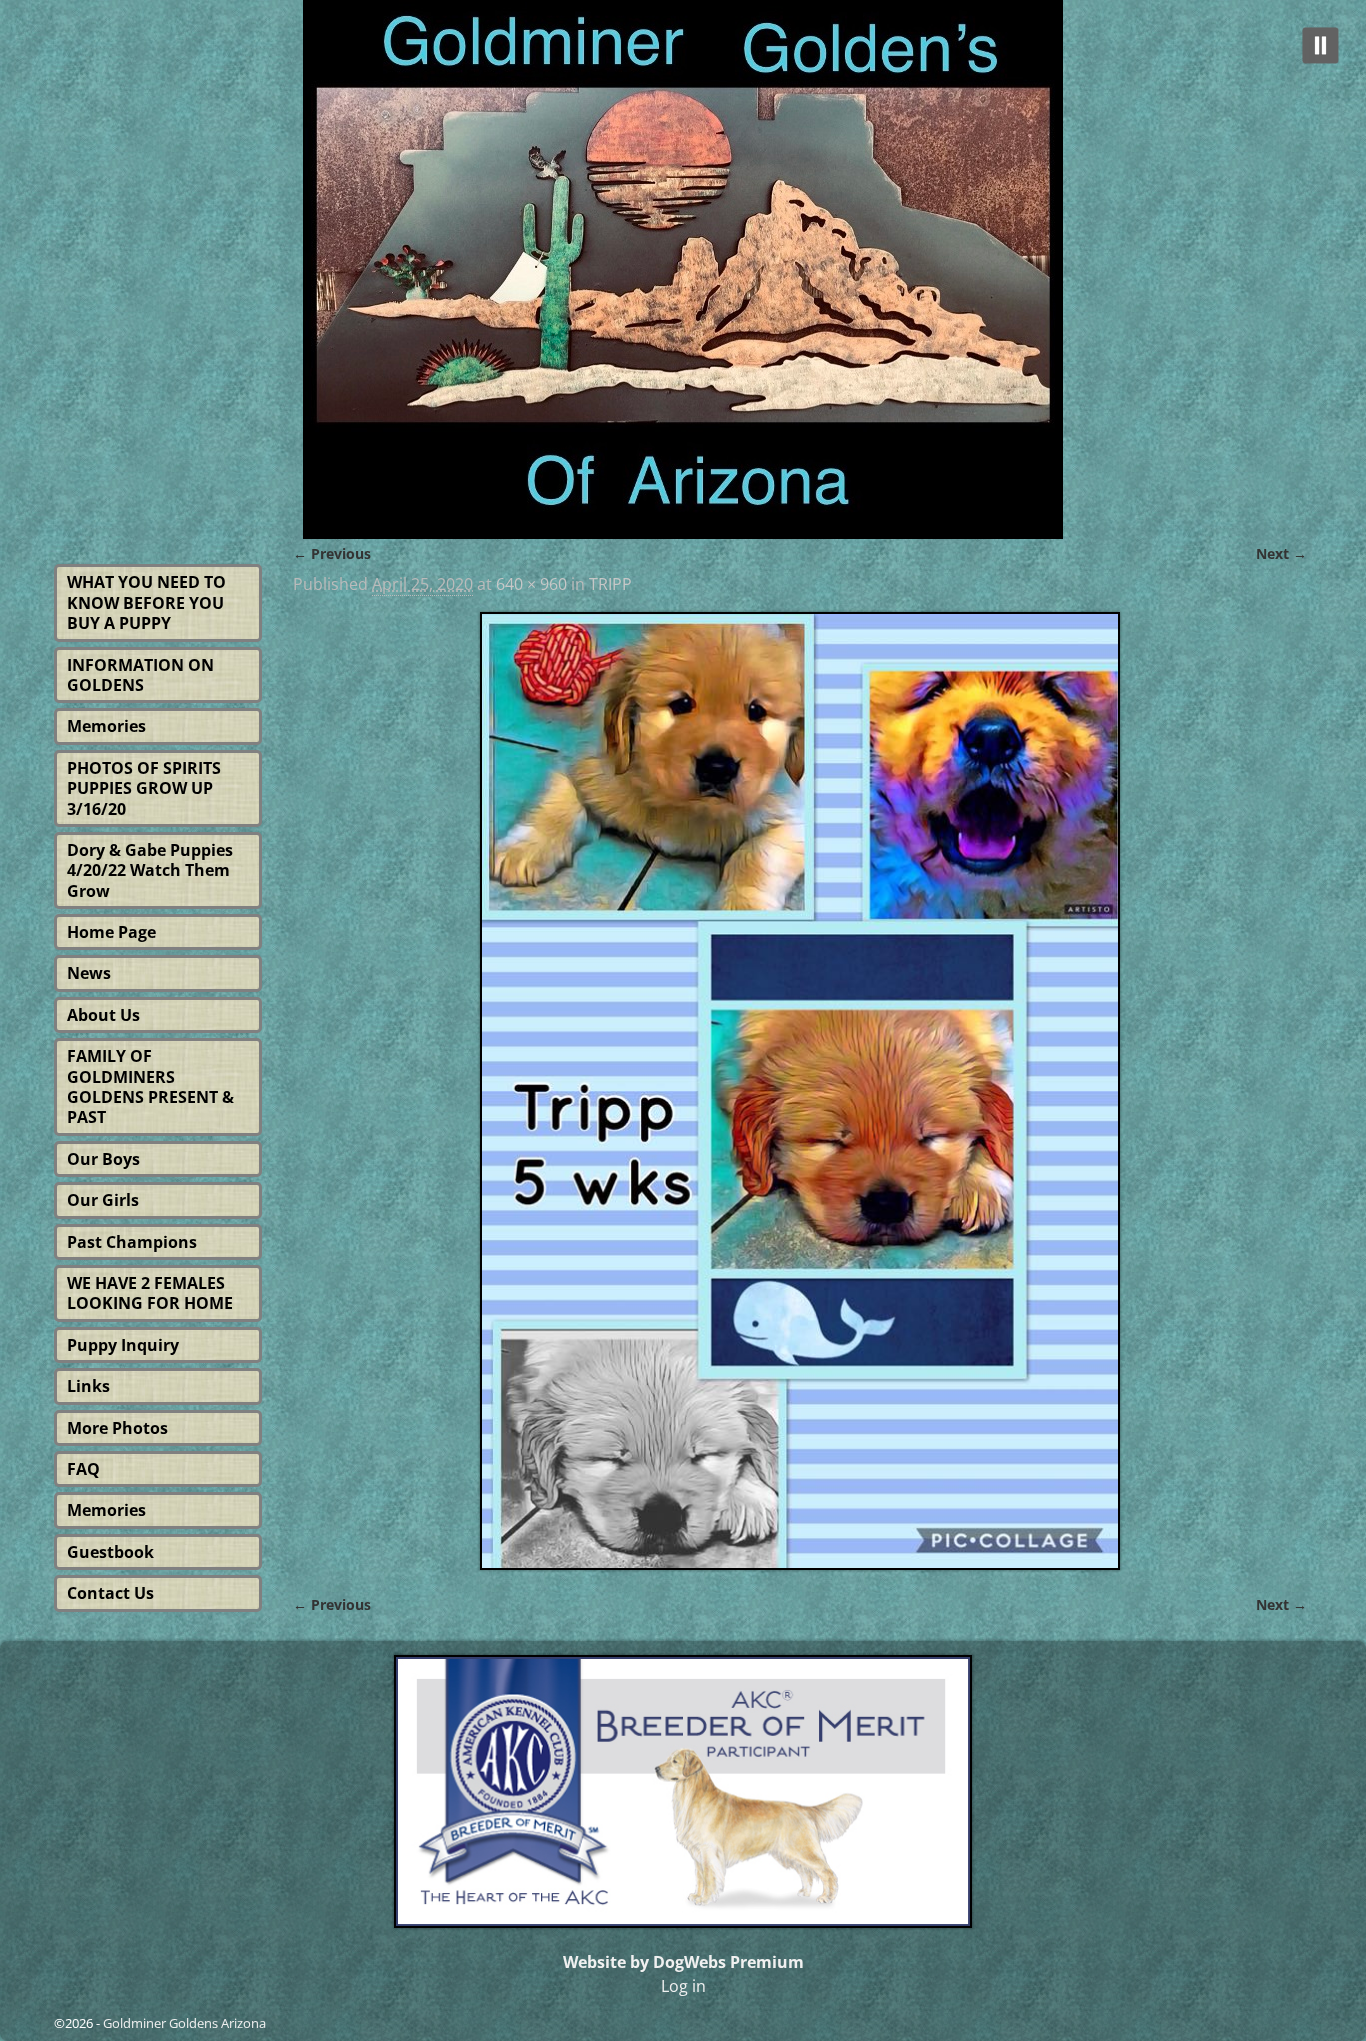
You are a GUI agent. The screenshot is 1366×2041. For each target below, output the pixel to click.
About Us (103, 1015)
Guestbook (110, 1552)
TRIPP (610, 584)
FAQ (83, 1469)
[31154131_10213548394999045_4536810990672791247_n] (800, 1091)
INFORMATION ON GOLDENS (140, 675)
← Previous (332, 553)
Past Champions (132, 1242)
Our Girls (103, 1200)
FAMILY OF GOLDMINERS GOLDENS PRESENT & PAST (150, 1086)
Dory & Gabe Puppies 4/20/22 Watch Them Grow (150, 870)
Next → (1281, 553)
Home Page (111, 932)
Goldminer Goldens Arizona (184, 2023)
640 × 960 (531, 584)
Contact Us (110, 1593)
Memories (106, 726)
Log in (683, 1986)
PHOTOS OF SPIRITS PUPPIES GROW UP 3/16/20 (144, 788)
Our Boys (103, 1159)
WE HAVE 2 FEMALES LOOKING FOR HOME (150, 1293)
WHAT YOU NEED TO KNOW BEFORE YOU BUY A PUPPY (146, 602)
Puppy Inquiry (123, 1345)
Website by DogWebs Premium (683, 1962)
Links (88, 1386)
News (89, 973)
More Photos (117, 1428)
